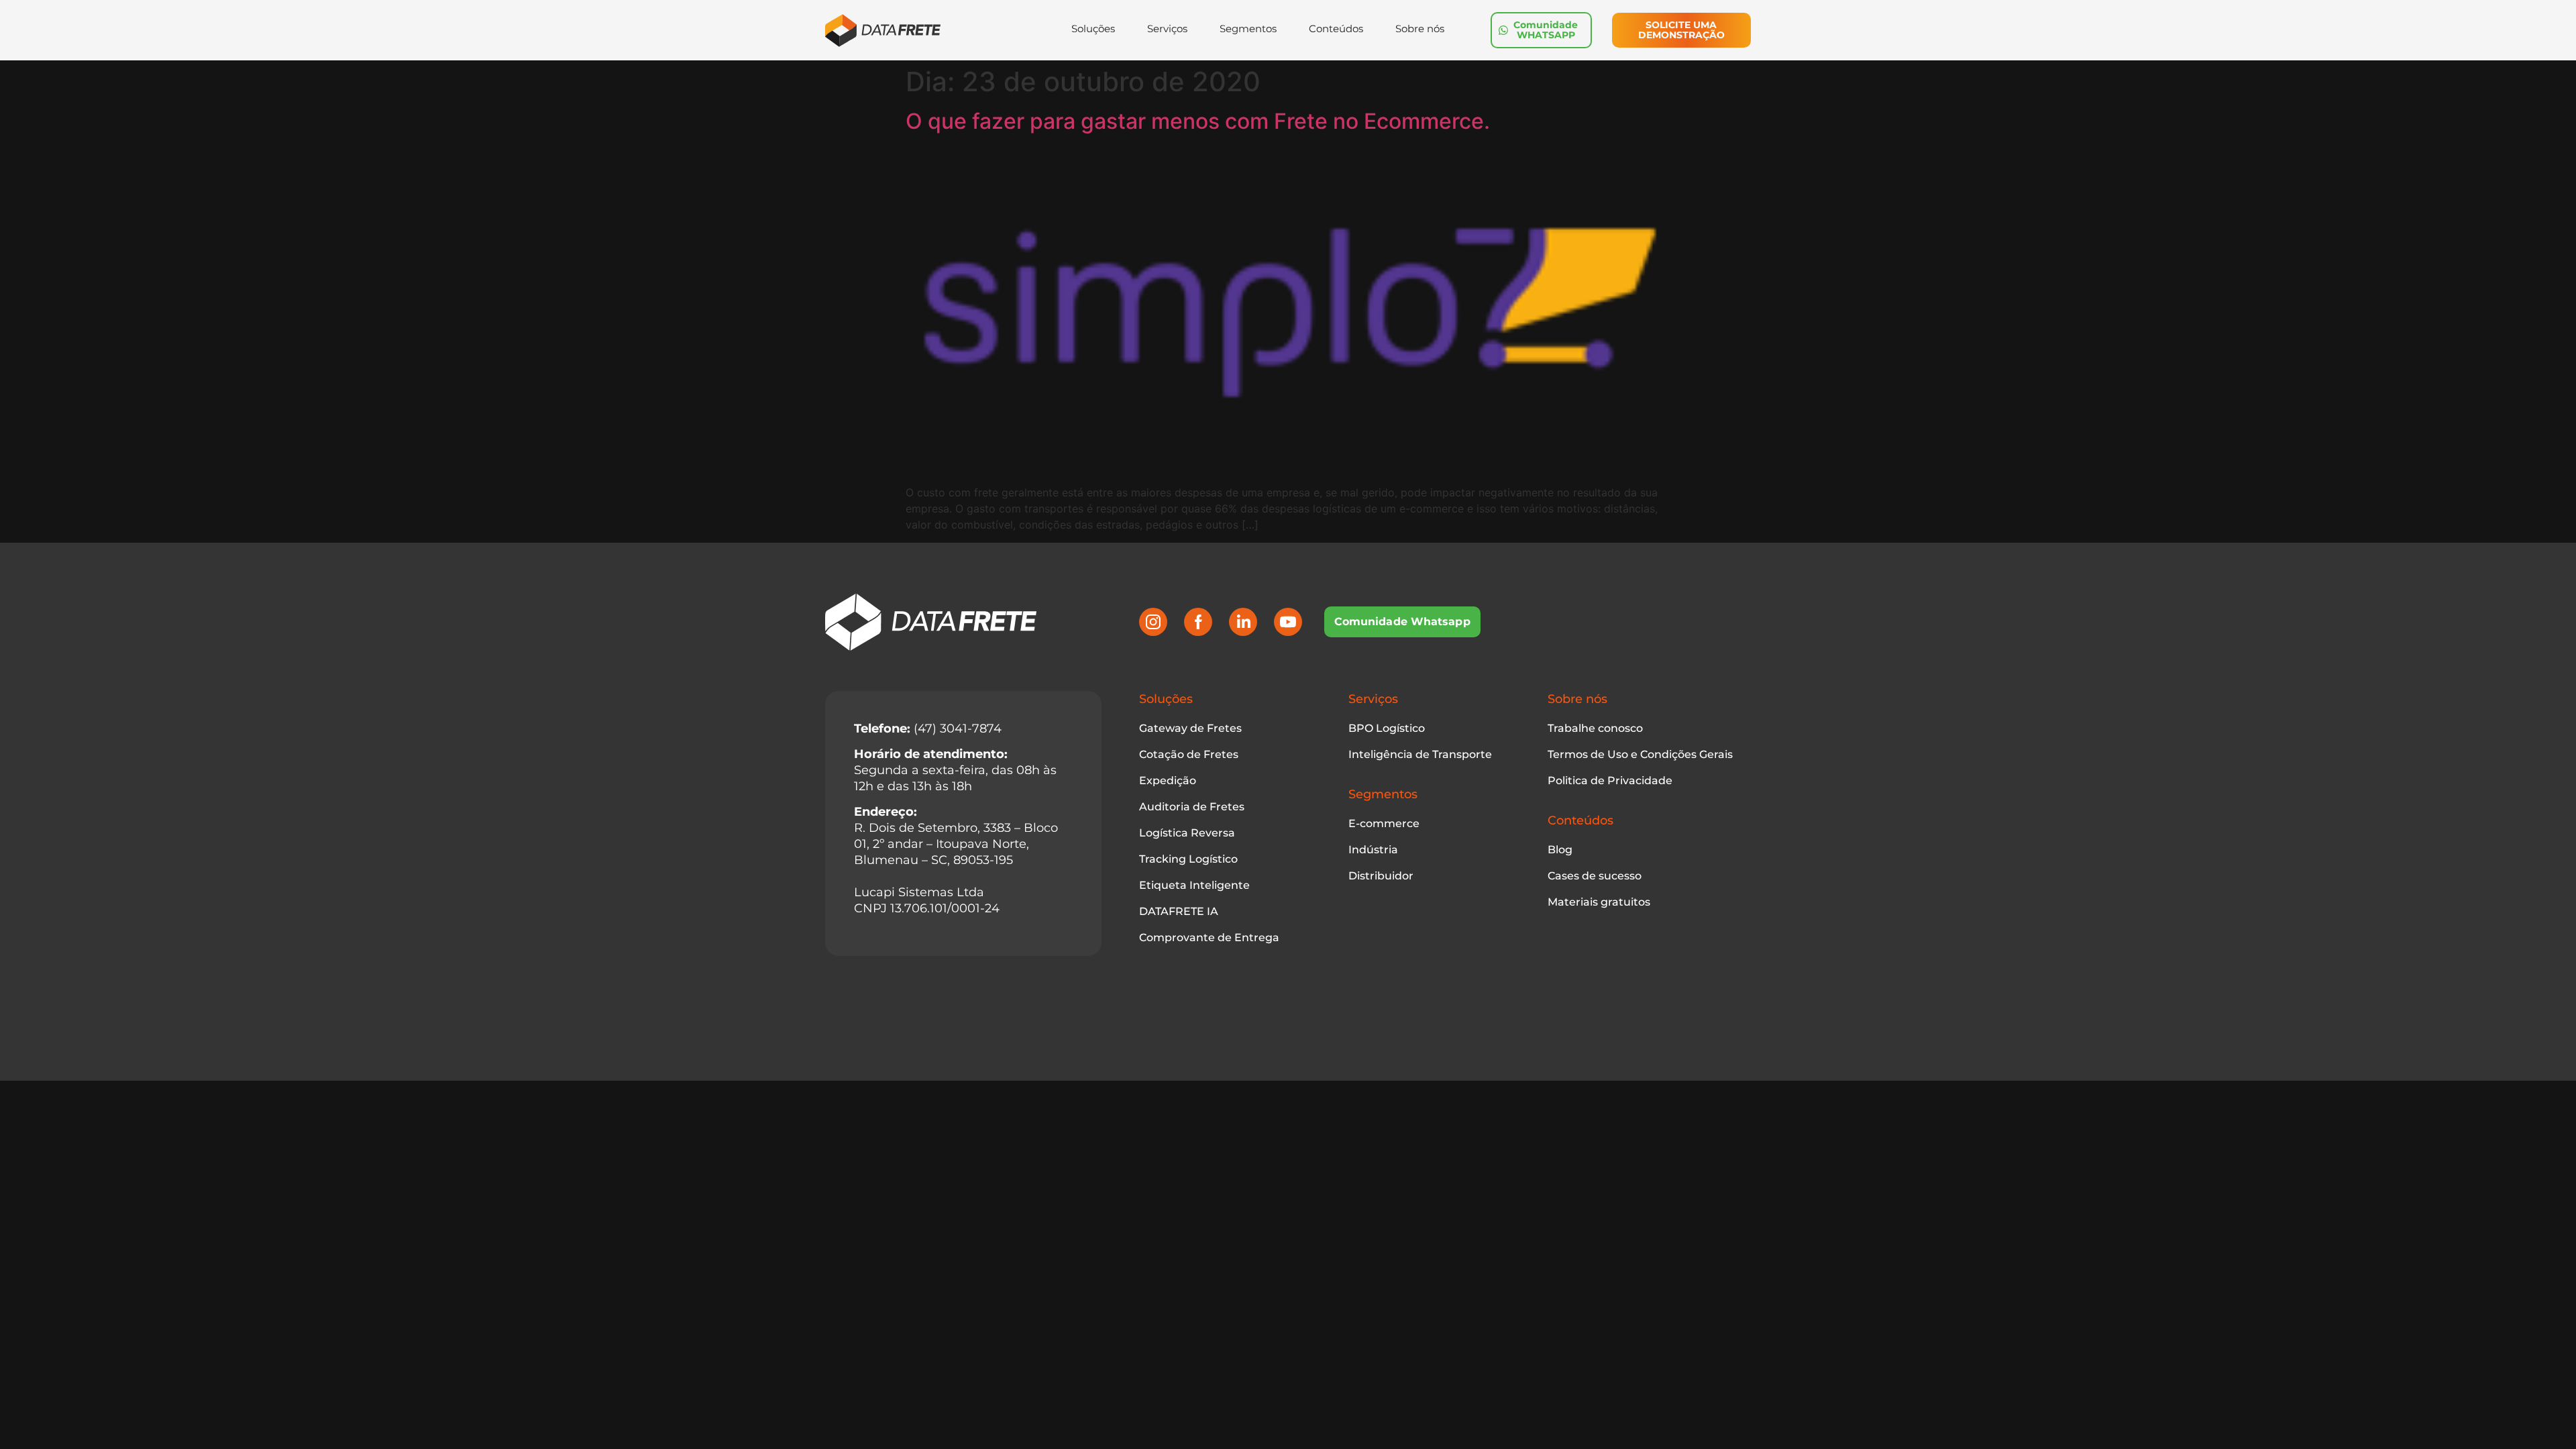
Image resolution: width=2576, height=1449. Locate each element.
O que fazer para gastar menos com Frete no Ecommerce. (1198, 121)
